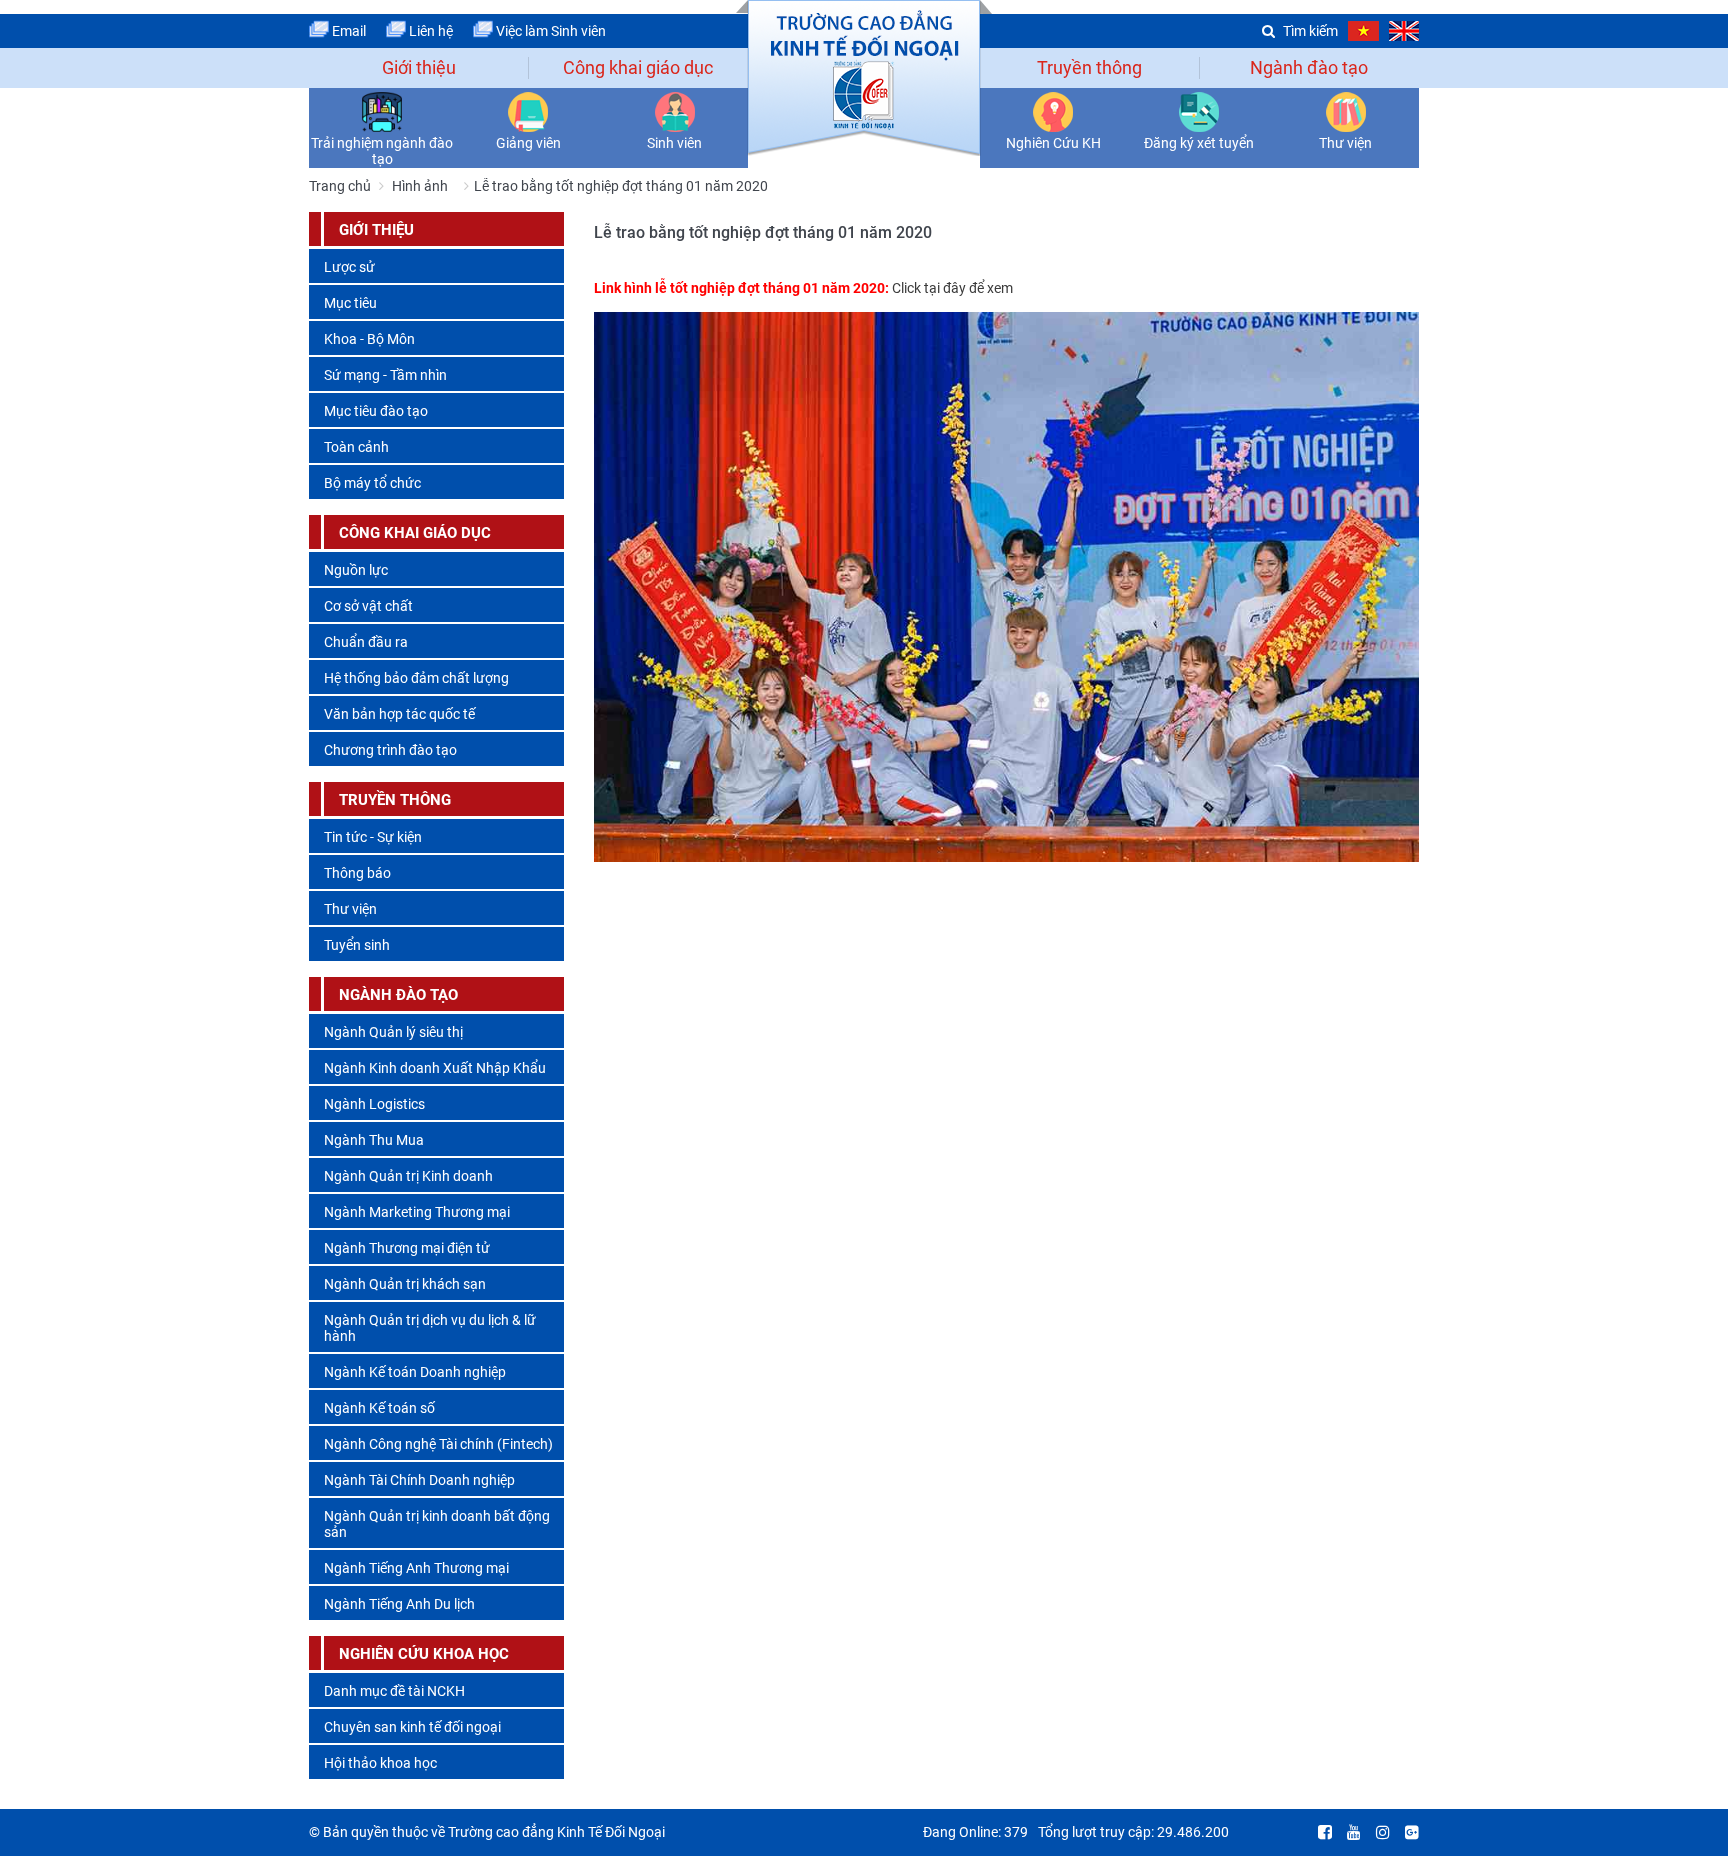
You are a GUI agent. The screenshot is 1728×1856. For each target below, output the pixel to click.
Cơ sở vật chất (368, 606)
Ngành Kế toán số (379, 1408)
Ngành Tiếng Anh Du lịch (399, 1604)
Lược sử (349, 267)
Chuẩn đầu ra (366, 642)
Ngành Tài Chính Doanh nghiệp (419, 1480)
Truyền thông (1089, 67)
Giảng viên (528, 143)
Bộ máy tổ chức (372, 483)
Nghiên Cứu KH (1053, 143)
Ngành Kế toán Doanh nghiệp (415, 1372)
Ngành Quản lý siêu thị (393, 1032)
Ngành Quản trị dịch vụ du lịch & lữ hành (430, 1328)
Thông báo (357, 873)
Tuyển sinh (357, 945)
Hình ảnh (420, 186)
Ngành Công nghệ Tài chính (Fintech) (438, 1444)
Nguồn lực (356, 570)
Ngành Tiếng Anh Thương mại (416, 1568)
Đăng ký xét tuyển (1199, 143)
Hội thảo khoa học (380, 1763)
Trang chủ (340, 186)
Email (347, 31)
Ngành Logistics (374, 1104)
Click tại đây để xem (952, 288)
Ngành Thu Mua (374, 1140)
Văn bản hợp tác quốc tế (399, 714)
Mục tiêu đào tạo (376, 411)
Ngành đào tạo (1309, 67)
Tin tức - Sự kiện (373, 837)
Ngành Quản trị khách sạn (405, 1284)
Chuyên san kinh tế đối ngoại (412, 1727)
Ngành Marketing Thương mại (417, 1212)
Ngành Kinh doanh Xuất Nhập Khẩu (435, 1068)
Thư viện (1345, 143)
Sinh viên (674, 143)
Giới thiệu (419, 67)
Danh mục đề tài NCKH (394, 1691)
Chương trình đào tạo (390, 750)
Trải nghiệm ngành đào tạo (382, 151)
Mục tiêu (350, 303)
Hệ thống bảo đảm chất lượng (416, 678)
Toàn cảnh (356, 447)
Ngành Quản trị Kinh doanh (408, 1176)
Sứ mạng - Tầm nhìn (385, 375)
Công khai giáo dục (638, 67)
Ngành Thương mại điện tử (407, 1248)
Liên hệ (429, 31)
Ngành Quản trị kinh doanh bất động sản (437, 1524)
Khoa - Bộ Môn (369, 339)
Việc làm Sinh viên (549, 31)
